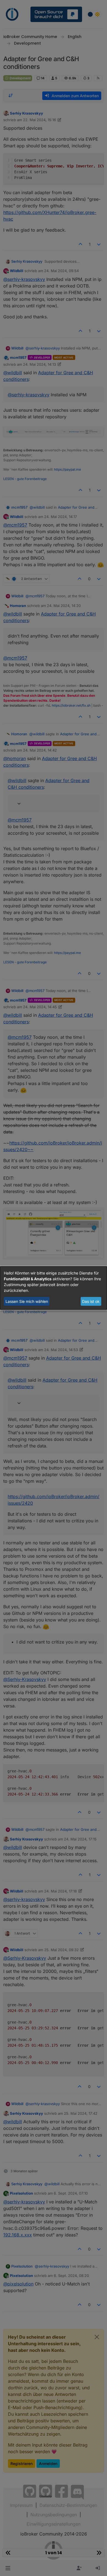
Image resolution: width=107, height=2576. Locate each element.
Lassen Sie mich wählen (27, 1301)
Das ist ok (91, 1301)
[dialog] (54, 1288)
